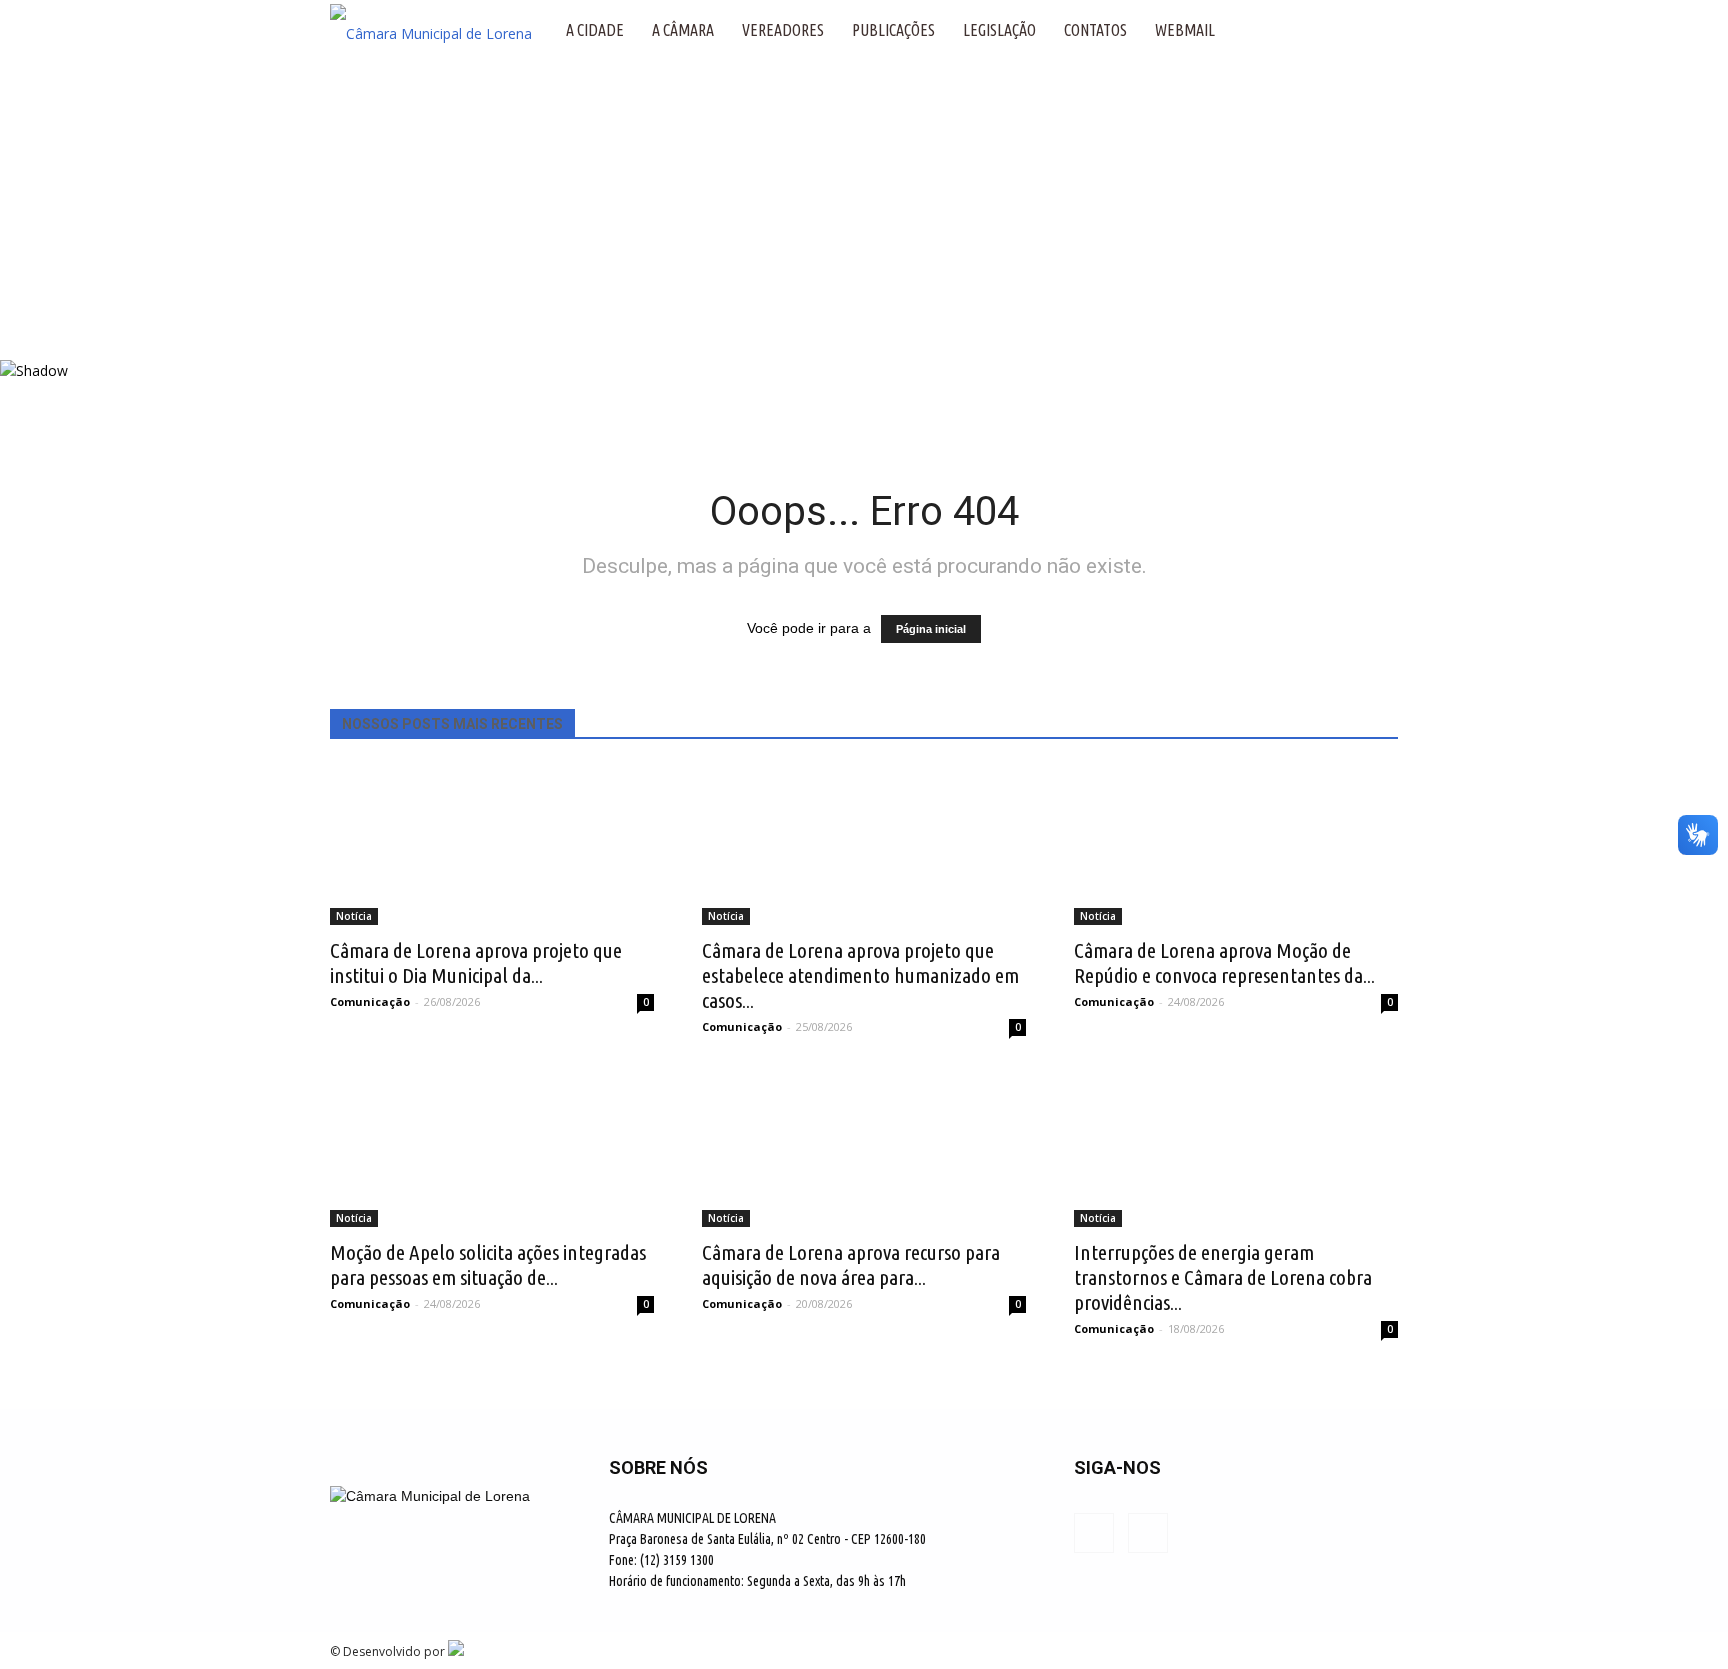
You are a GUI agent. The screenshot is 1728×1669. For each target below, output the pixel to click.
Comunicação (370, 1001)
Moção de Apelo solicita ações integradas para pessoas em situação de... (488, 1264)
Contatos (1095, 30)
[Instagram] (1148, 1533)
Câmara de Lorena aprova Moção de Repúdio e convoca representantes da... (1224, 962)
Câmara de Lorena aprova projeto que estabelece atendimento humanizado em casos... (860, 975)
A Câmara (683, 30)
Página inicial (931, 629)
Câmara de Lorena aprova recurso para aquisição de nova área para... (851, 1264)
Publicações (893, 30)
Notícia (354, 916)
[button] (1374, 30)
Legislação (999, 30)
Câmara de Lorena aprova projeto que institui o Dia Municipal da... (476, 962)
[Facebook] (1094, 1533)
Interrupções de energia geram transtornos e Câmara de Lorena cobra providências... (1223, 1277)
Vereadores (783, 30)
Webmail (1185, 30)
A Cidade (595, 30)
